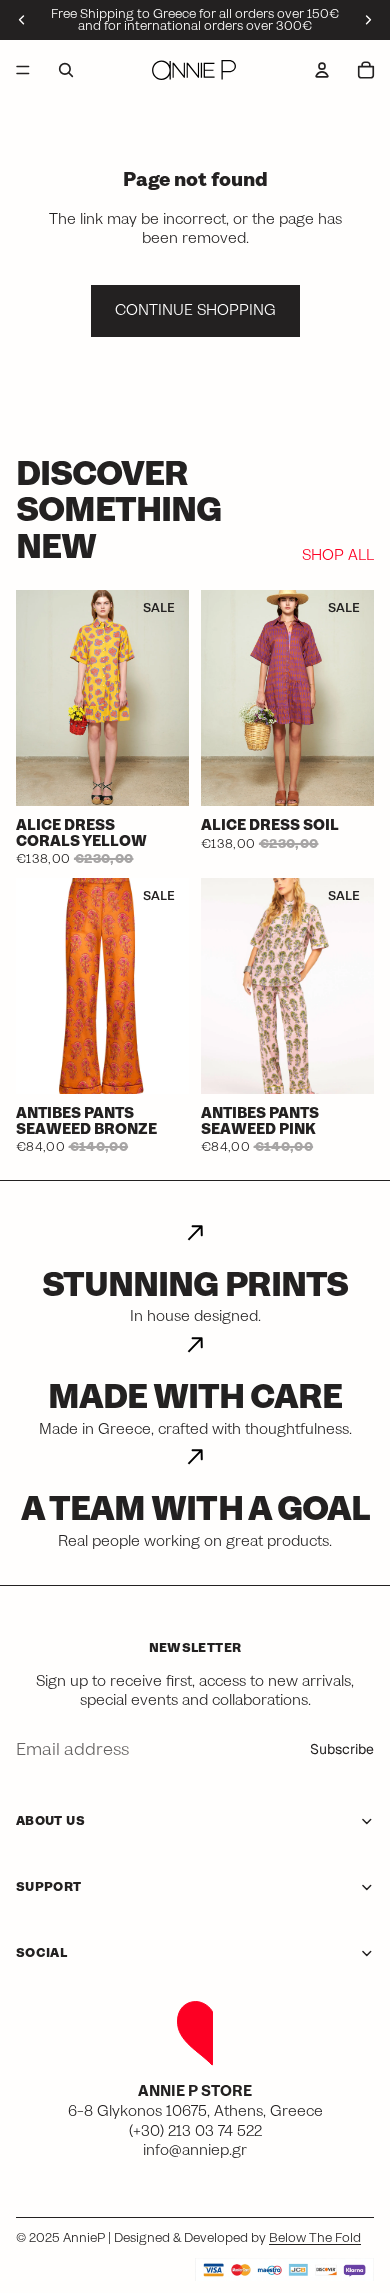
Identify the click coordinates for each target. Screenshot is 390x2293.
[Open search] (66, 70)
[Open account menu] (322, 70)
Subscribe (342, 1749)
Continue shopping (195, 310)
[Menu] (23, 70)
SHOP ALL (338, 556)
